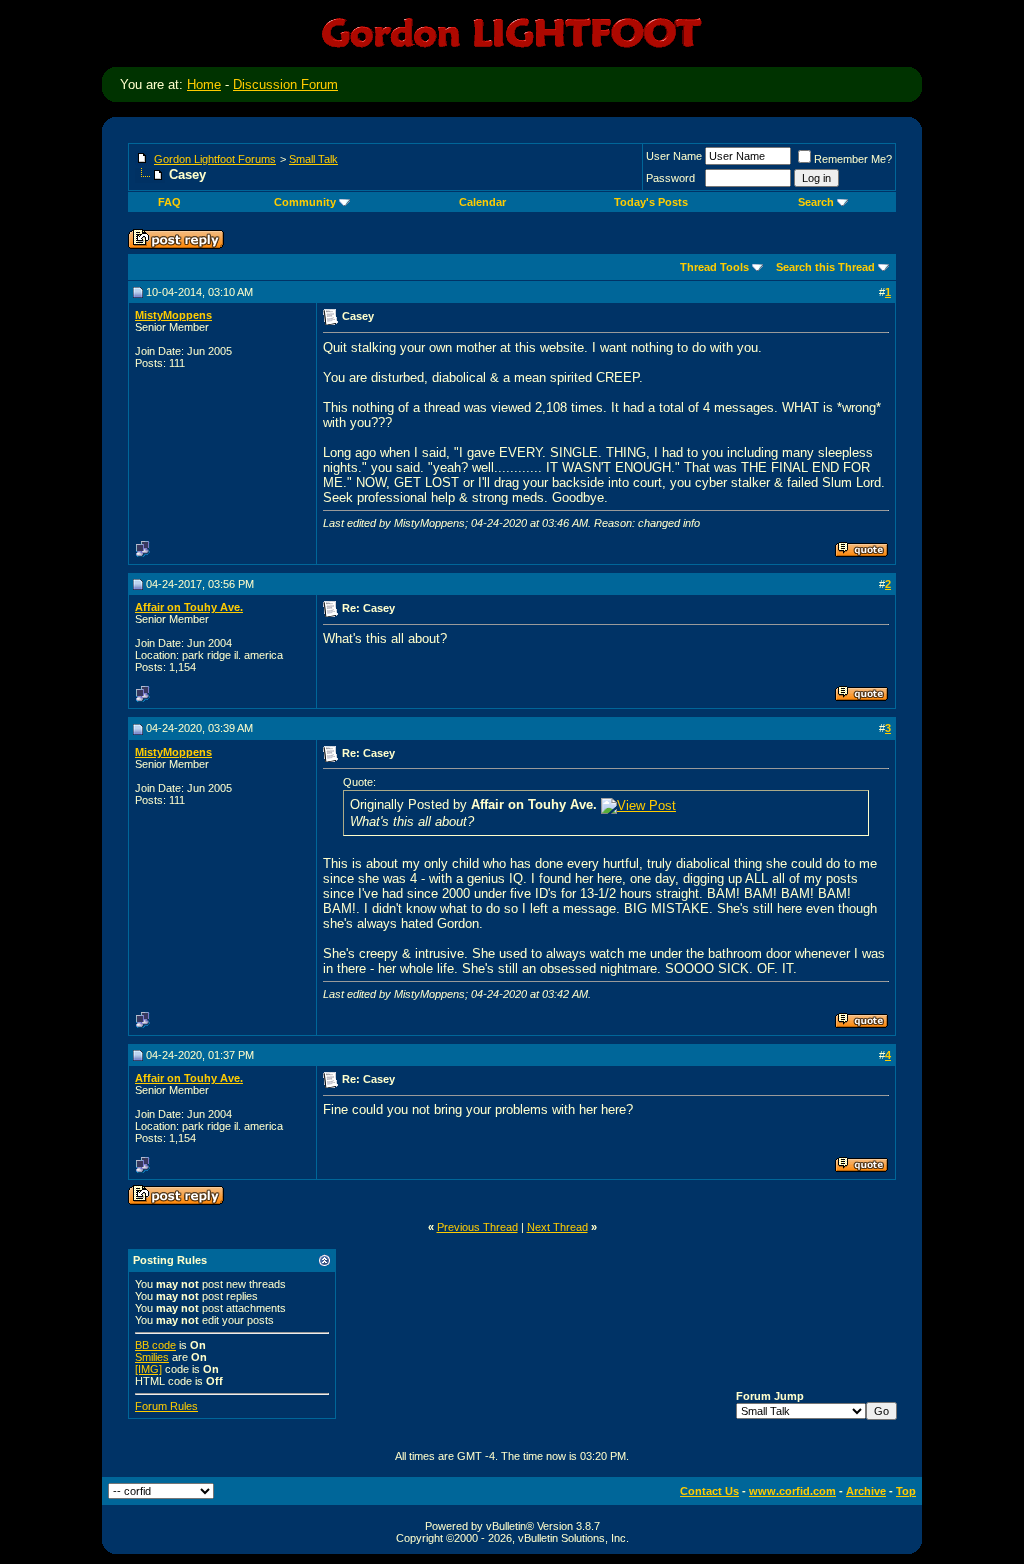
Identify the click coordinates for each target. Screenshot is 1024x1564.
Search (816, 202)
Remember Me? (853, 159)
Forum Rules (166, 1406)
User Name (674, 156)
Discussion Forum (285, 84)
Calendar (482, 202)
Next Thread (557, 1227)
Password (670, 178)
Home (204, 84)
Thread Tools (714, 267)
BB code (155, 1345)
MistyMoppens (173, 315)
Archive (866, 1491)
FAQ (169, 202)
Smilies (152, 1357)
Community (305, 202)
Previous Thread (477, 1227)
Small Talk (313, 159)
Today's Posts (651, 202)
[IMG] (148, 1369)
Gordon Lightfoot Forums (215, 159)
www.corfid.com (792, 1491)
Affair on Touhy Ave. (189, 607)
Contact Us (709, 1491)
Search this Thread (825, 267)
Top (906, 1491)
